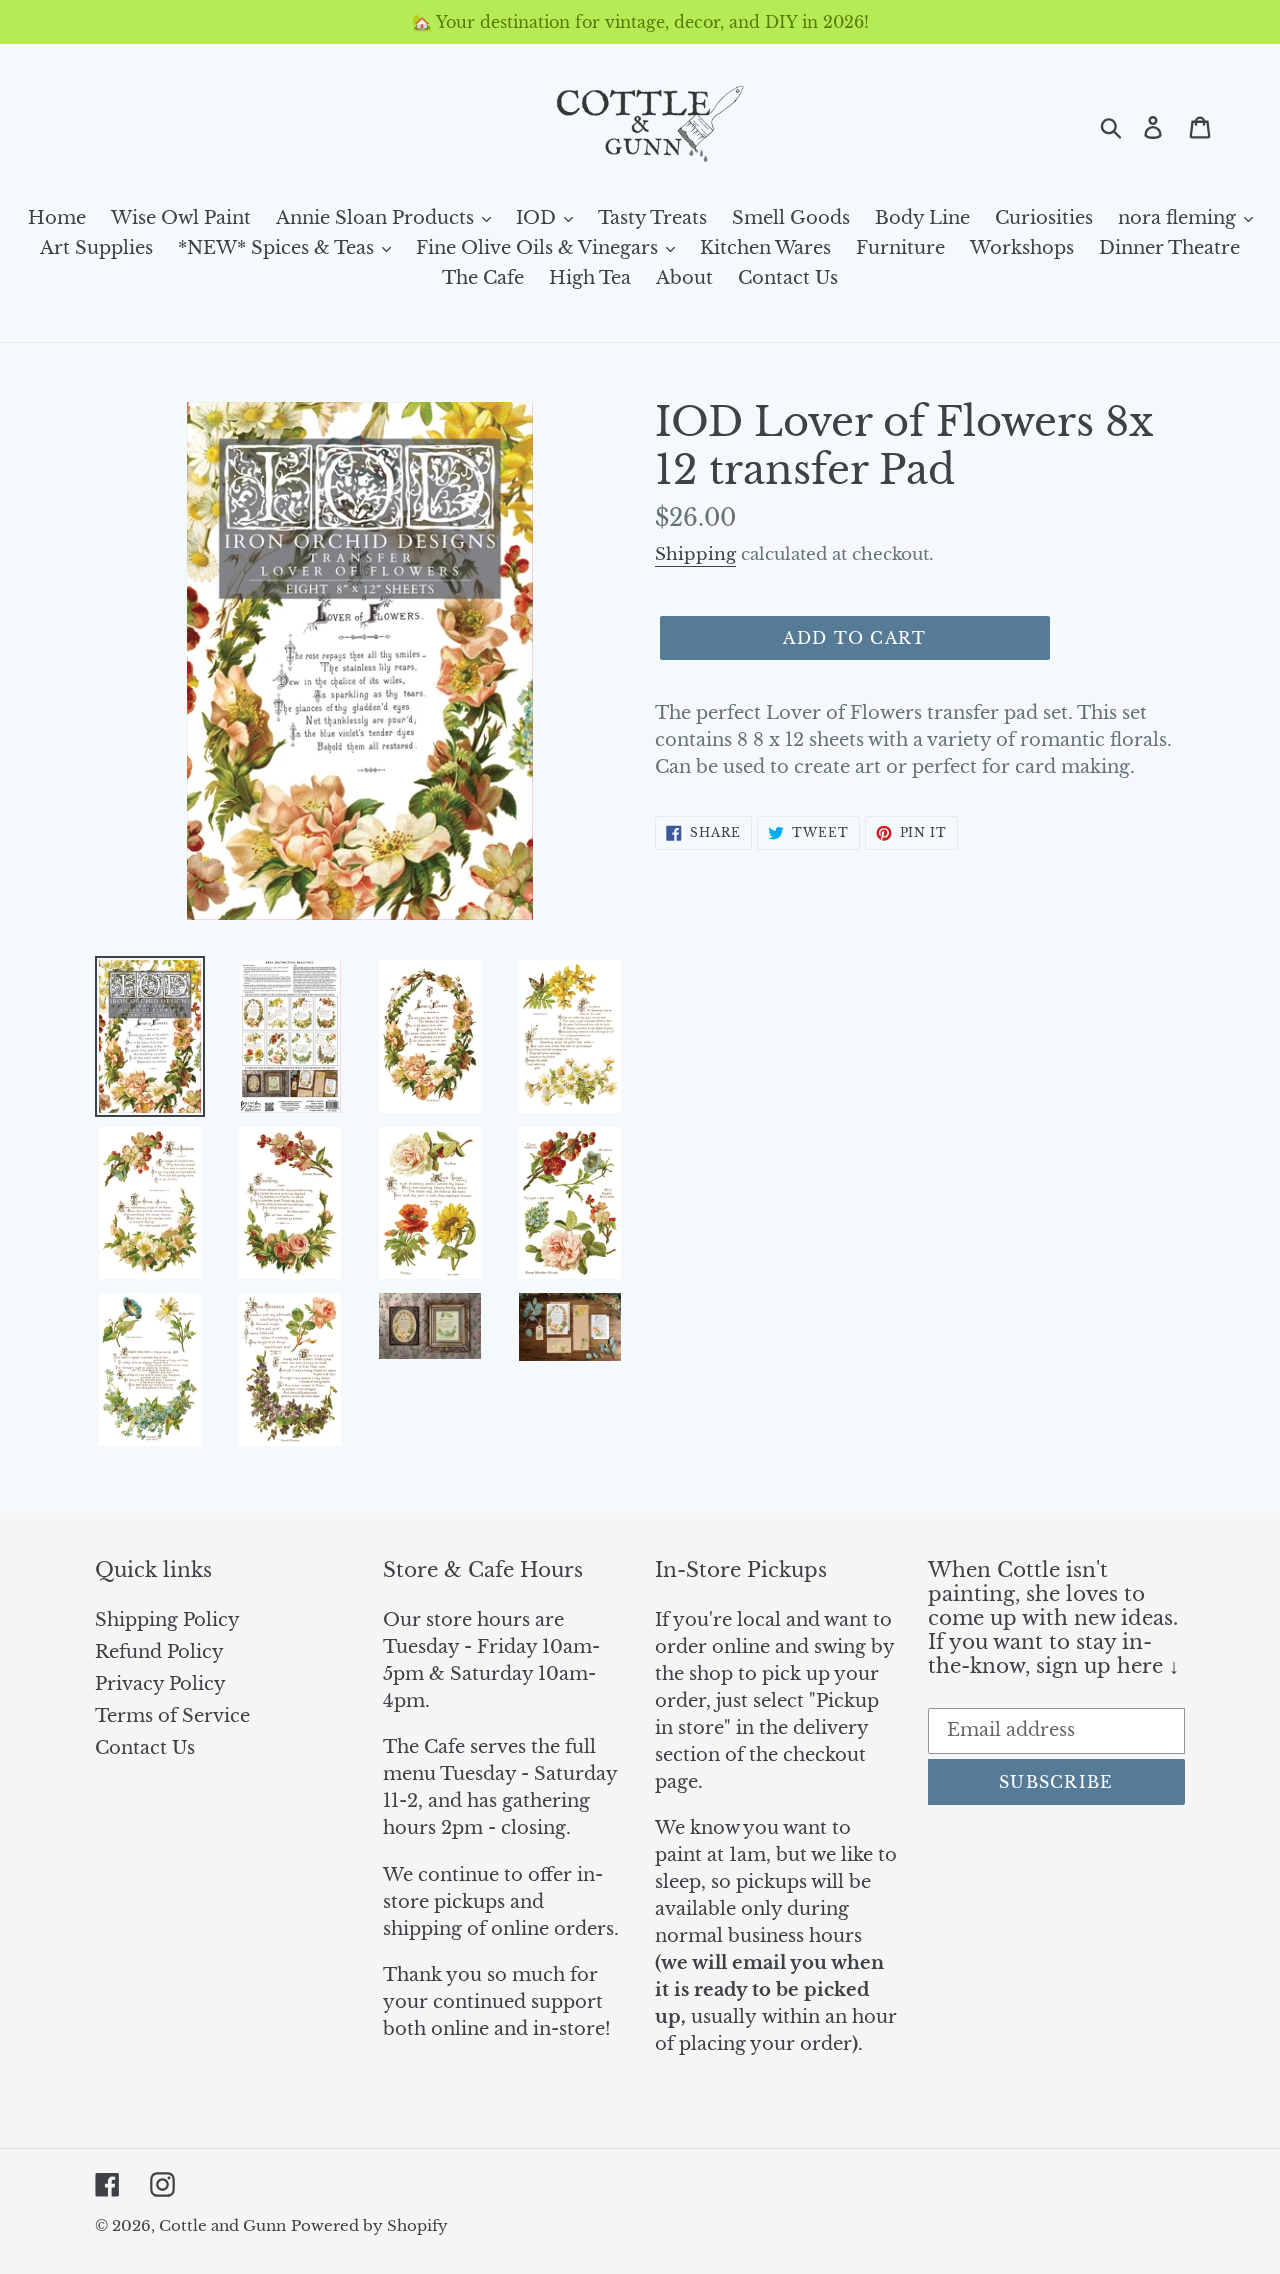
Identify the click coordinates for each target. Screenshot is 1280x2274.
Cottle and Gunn (222, 2225)
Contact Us (145, 1748)
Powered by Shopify (369, 2225)
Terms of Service (172, 1716)
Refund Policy (159, 1652)
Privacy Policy (160, 1684)
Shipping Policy (167, 1620)
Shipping (695, 554)
